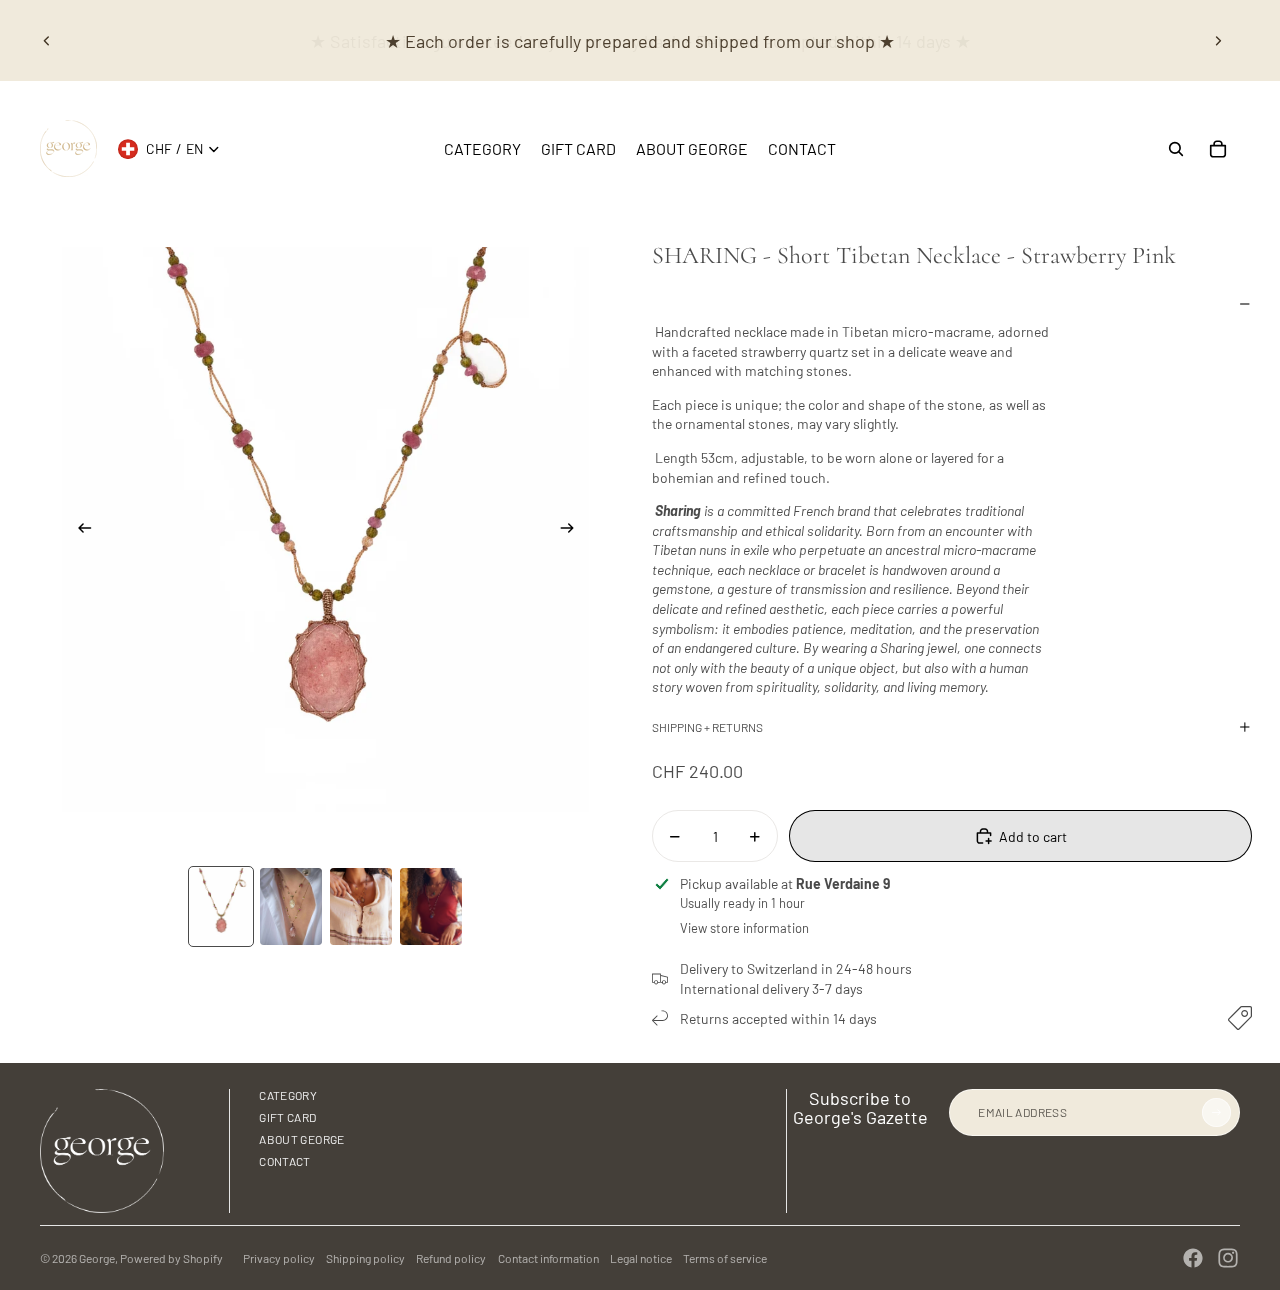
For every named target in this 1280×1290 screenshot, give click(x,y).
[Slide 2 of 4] (291, 906)
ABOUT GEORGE (301, 1139)
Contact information (548, 1258)
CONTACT (285, 1161)
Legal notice (641, 1258)
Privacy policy (279, 1258)
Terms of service (725, 1258)
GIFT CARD (287, 1117)
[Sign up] (1216, 1112)
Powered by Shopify (171, 1258)
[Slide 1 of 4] (221, 906)
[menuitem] (482, 149)
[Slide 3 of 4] (361, 906)
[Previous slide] (47, 41)
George (97, 1258)
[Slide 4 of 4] (431, 906)
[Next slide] (1218, 41)
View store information (744, 928)
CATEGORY (288, 1095)
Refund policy (451, 1258)
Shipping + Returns (707, 727)
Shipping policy (365, 1258)
